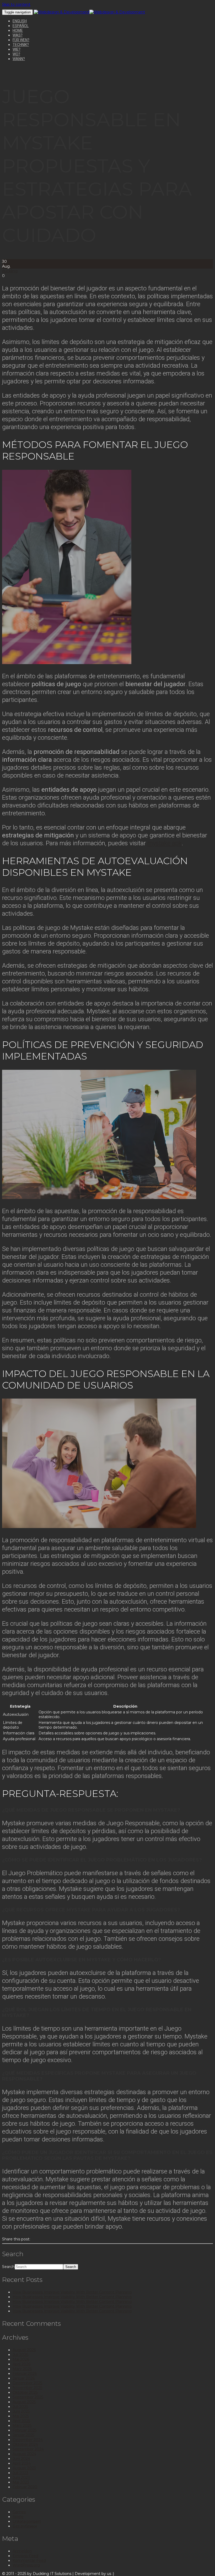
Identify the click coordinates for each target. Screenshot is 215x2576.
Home (18, 30)
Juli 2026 (20, 2355)
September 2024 (28, 2449)
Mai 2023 (21, 2482)
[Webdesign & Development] (62, 12)
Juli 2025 (20, 2407)
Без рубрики (25, 2526)
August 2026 (24, 2350)
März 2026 (22, 2369)
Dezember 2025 (27, 2383)
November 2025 (27, 2388)
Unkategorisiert (27, 2521)
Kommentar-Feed (29, 2561)
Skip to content (16, 4)
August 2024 (24, 2454)
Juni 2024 (21, 2459)
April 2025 (21, 2421)
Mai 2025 (21, 2416)
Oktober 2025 (25, 2392)
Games (19, 2512)
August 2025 (24, 2402)
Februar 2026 (25, 2374)
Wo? (16, 54)
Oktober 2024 (25, 2444)
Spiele (18, 2517)
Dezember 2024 (28, 2440)
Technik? (21, 45)
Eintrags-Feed (25, 2556)
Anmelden (22, 2551)
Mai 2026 (21, 2359)
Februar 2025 (25, 2430)
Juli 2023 (20, 2473)
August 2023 (24, 2468)
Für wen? (21, 40)
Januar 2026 (24, 2378)
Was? (18, 35)
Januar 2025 (23, 2435)
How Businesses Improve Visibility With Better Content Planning (72, 2292)
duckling (10, 271)
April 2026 (21, 2364)
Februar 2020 (25, 2487)
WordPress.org (26, 2565)
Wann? (19, 59)
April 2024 (22, 2463)
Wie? (17, 49)
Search (8, 2267)
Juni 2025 (21, 2411)
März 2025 (22, 2426)
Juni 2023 (21, 2478)
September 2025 (28, 2397)
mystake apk (165, 843)
